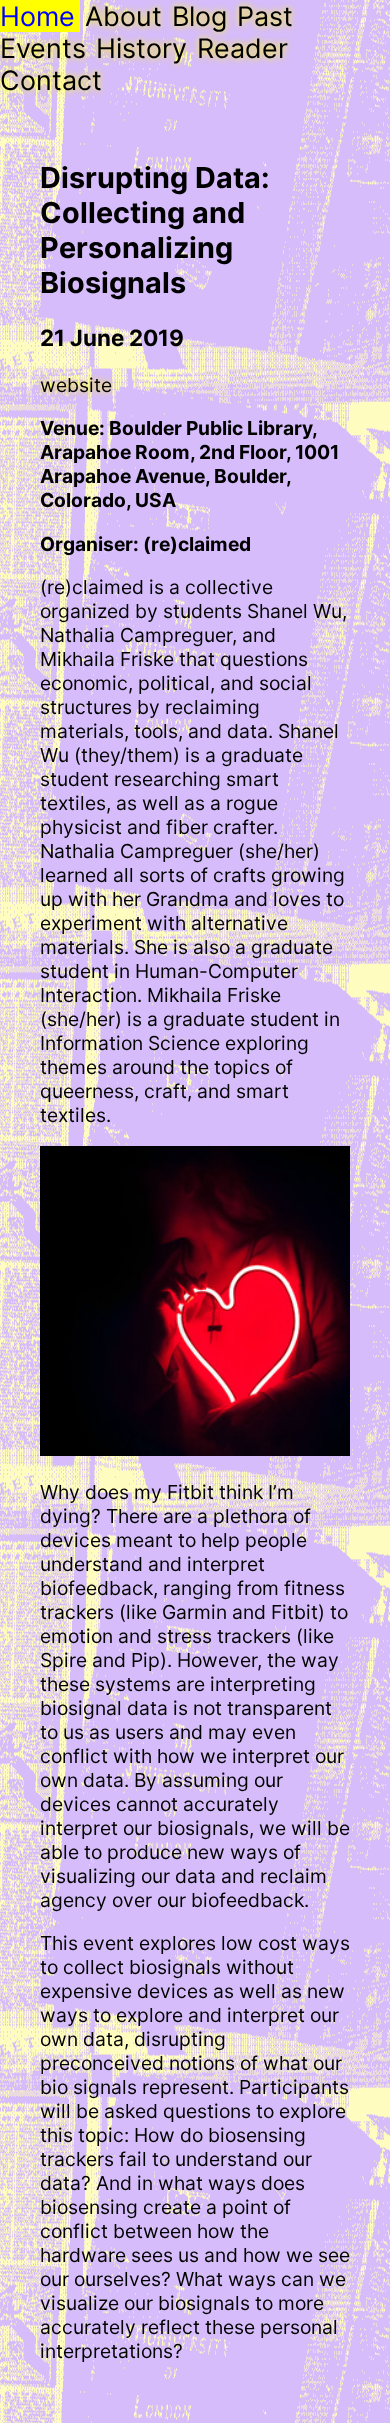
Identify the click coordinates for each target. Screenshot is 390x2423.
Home (37, 16)
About (123, 16)
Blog (199, 16)
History (141, 48)
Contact (51, 80)
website (76, 385)
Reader (242, 48)
